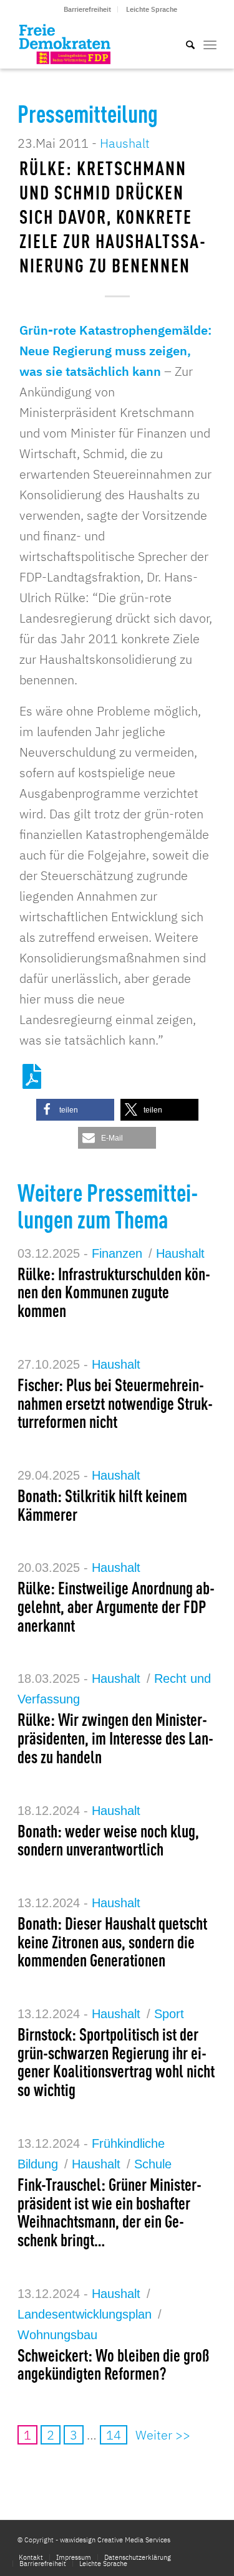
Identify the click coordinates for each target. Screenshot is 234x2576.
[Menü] (210, 44)
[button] (75, 1110)
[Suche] (184, 44)
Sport (169, 2014)
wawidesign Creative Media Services (115, 2540)
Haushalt (125, 143)
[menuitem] (88, 9)
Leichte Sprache (152, 9)
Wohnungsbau (57, 2335)
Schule (153, 2164)
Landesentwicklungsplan (85, 2314)
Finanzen (117, 1253)
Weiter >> (163, 2435)
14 (114, 2435)
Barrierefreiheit (87, 9)
